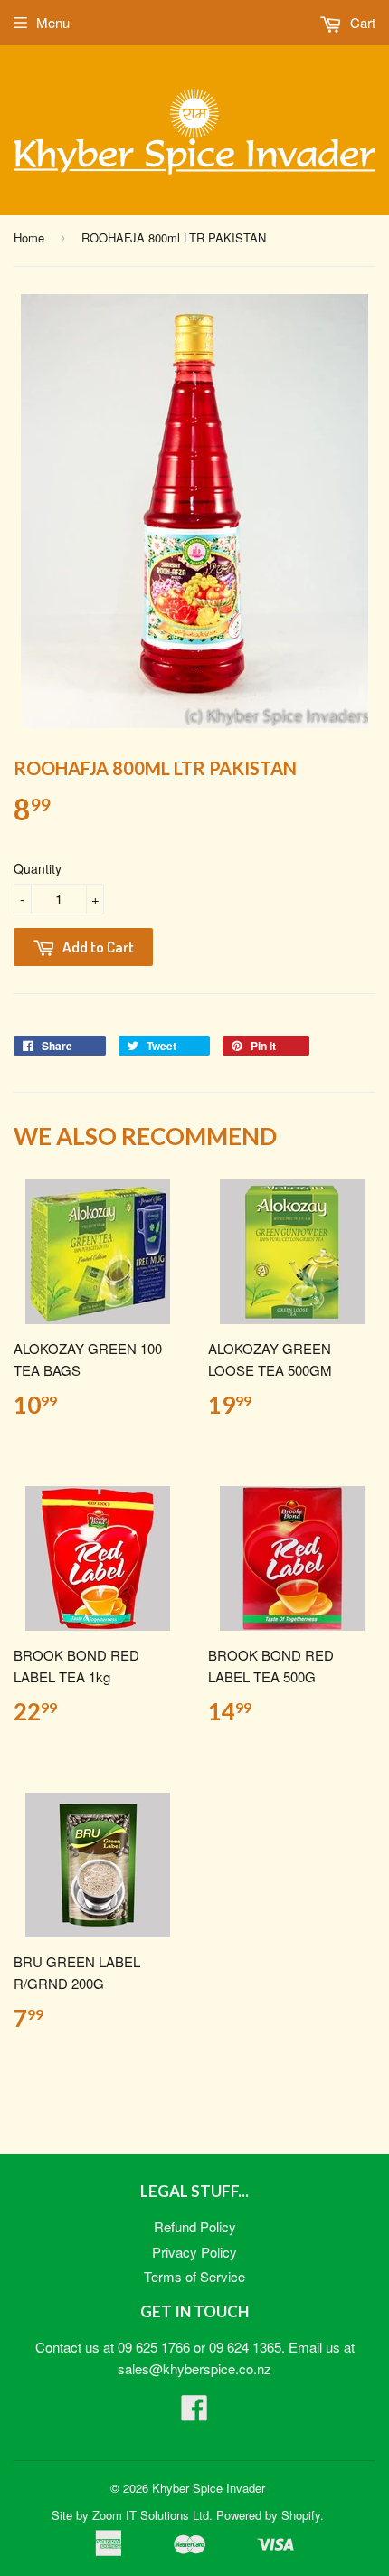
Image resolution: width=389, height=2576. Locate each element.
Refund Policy (195, 2226)
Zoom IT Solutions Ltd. (152, 2515)
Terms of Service (194, 2276)
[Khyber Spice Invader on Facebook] (194, 2413)
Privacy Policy (194, 2252)
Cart (361, 22)
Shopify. (303, 2515)
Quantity (38, 868)
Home (29, 237)
